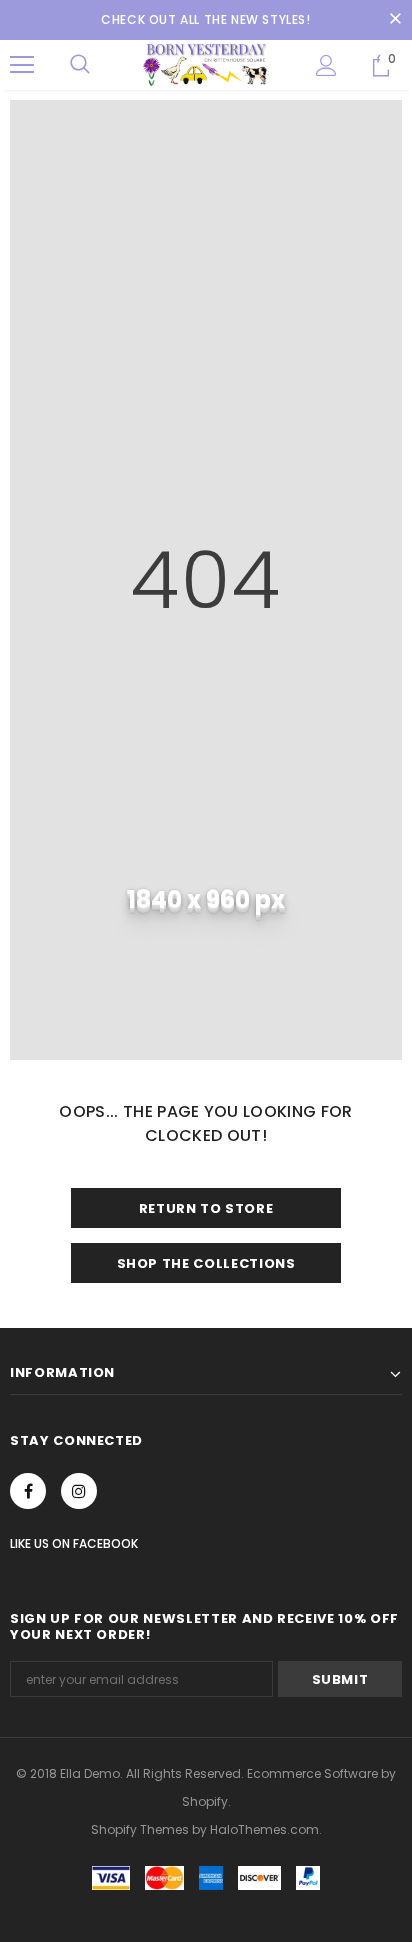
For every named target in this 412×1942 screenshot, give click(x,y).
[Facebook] (28, 1491)
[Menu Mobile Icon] (22, 65)
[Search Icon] (80, 65)
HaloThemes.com (264, 1829)
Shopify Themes (140, 1829)
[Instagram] (79, 1491)
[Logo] (206, 64)
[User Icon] (326, 65)
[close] (395, 20)
